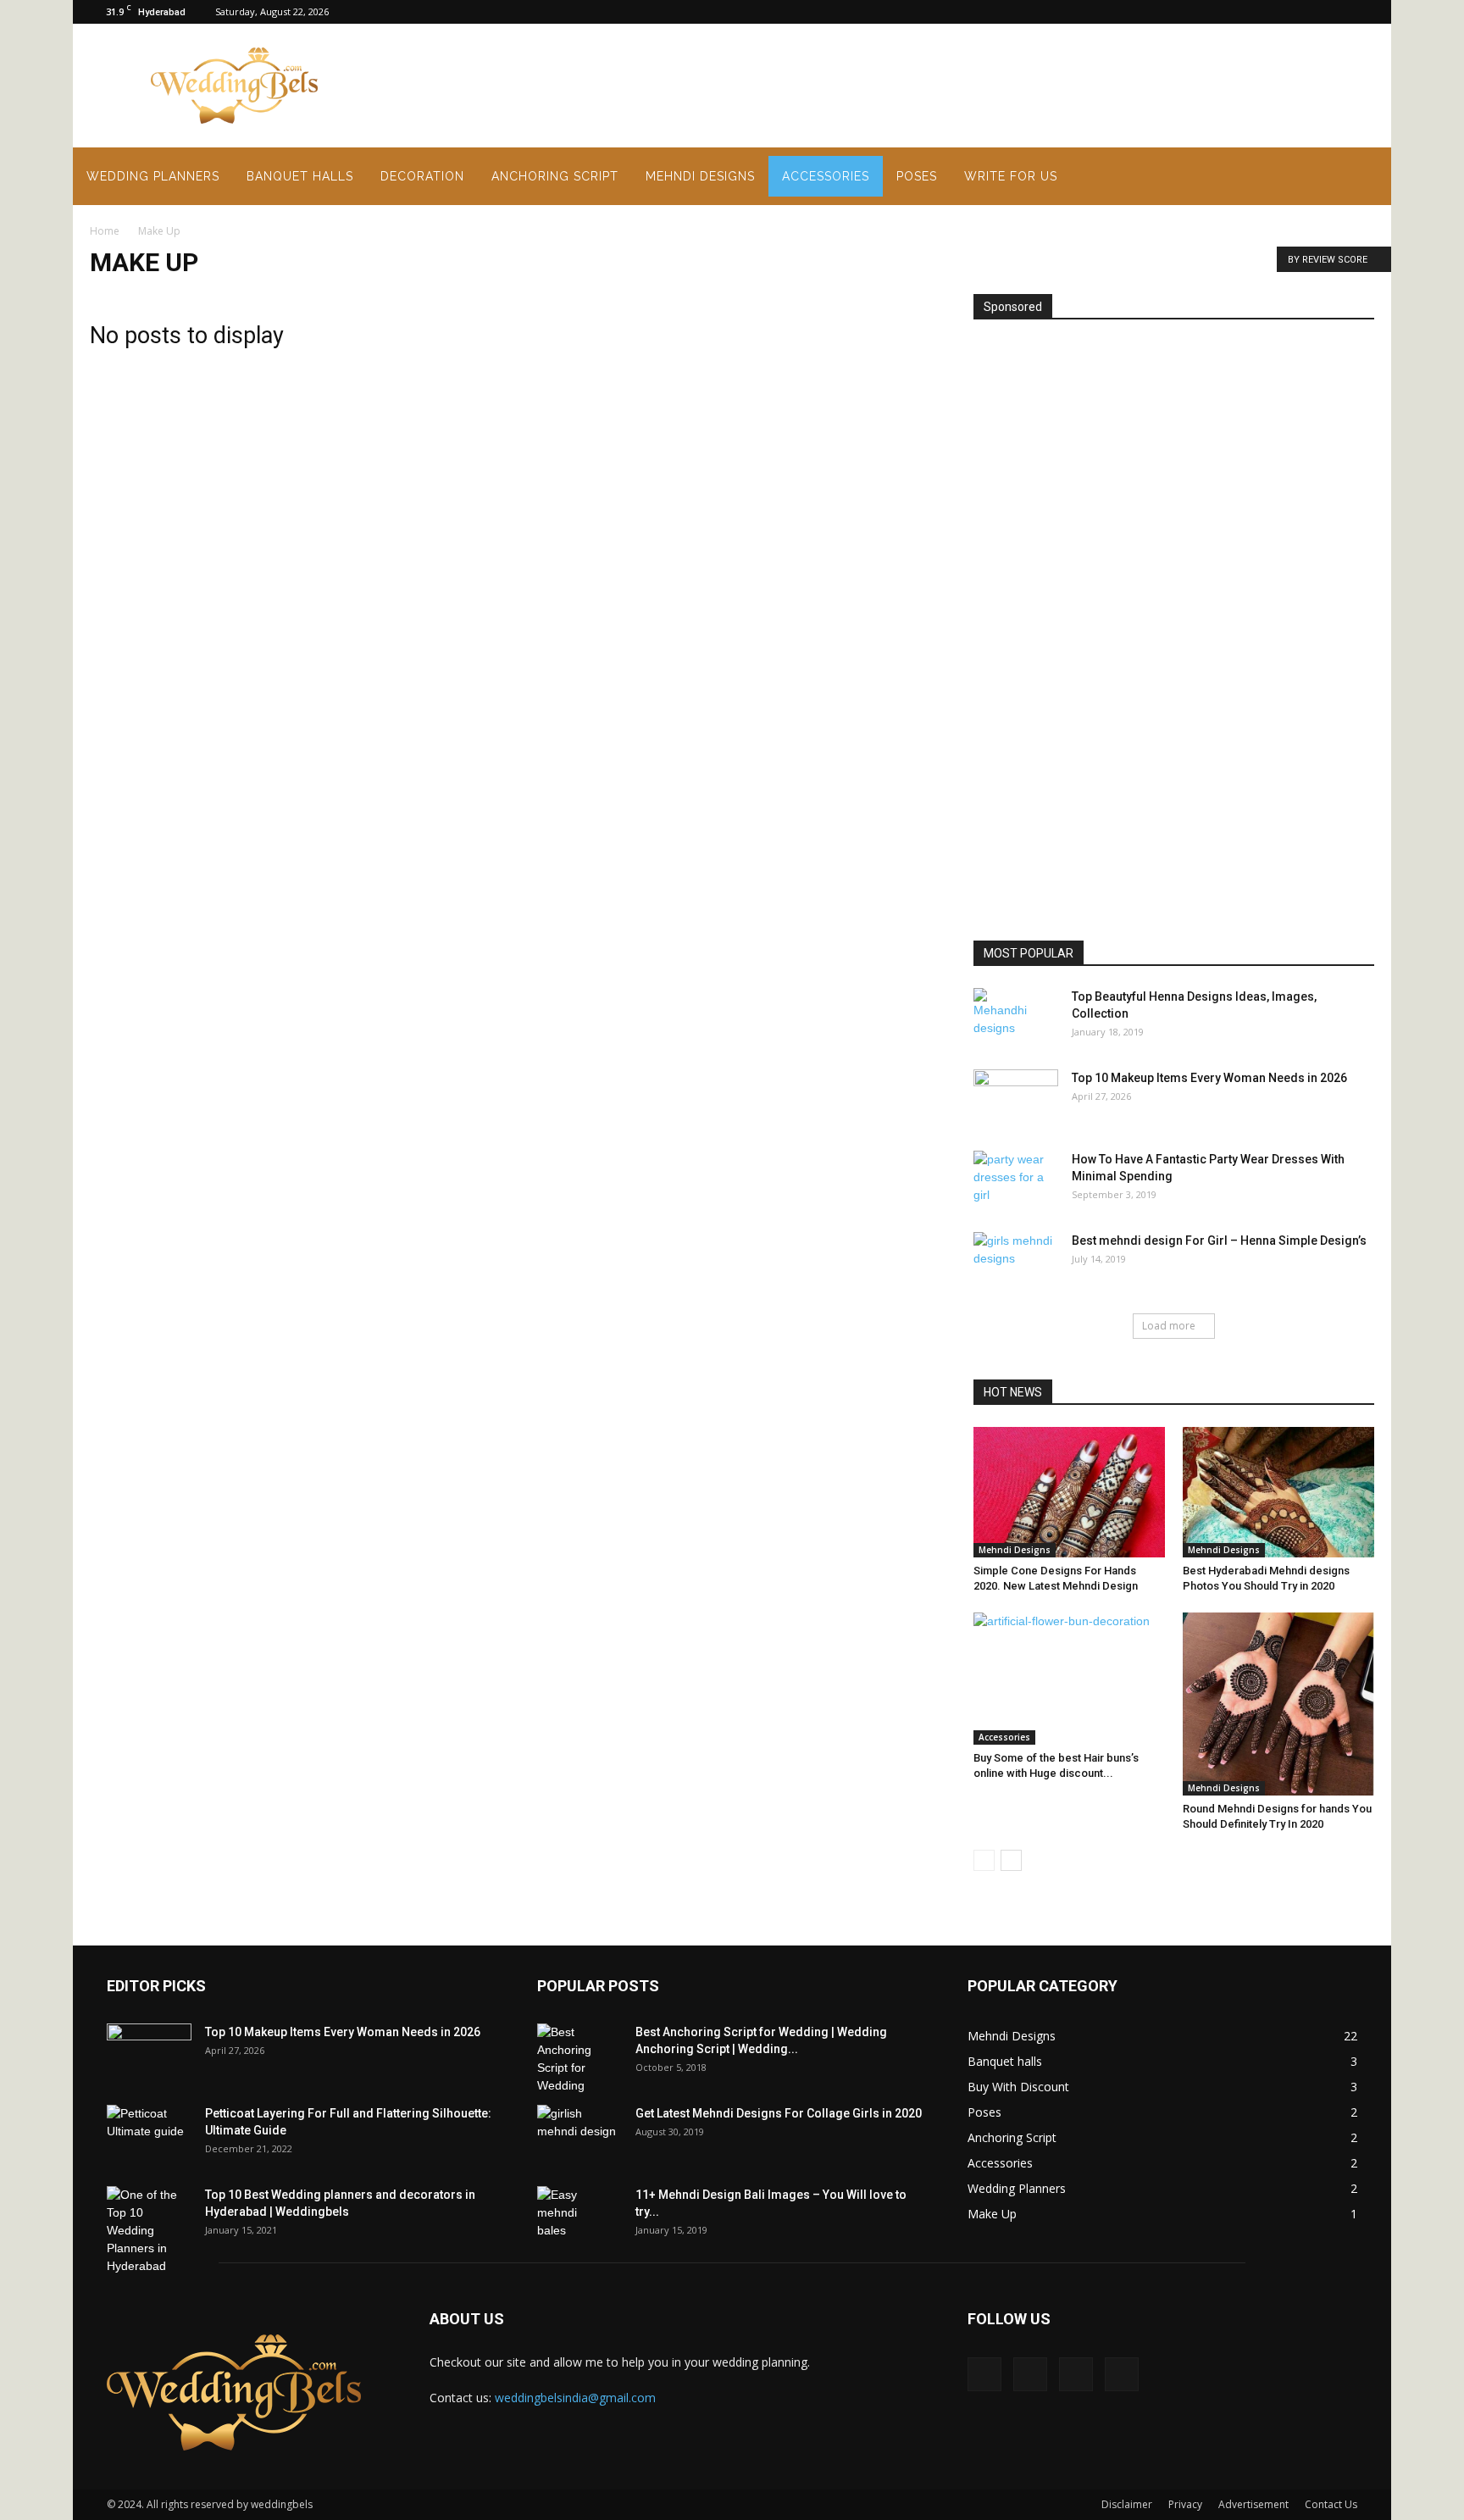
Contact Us (1331, 2504)
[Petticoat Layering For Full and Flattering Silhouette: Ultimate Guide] (149, 2134)
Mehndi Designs (700, 176)
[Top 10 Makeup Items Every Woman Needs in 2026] (1016, 1099)
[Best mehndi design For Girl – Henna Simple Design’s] (1016, 1262)
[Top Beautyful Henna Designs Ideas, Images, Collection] (1003, 1018)
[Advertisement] (686, 86)
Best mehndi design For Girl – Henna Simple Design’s (1219, 1241)
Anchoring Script (555, 176)
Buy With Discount (1018, 2087)
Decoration (422, 176)
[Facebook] (1278, 12)
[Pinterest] (1334, 12)
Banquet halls (300, 176)
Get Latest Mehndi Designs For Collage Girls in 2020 (779, 2113)
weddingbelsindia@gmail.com (575, 2398)
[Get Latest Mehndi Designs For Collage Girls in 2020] (579, 2134)
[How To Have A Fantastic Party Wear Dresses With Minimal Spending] (1016, 1180)
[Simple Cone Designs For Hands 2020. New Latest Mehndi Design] (1069, 1492)
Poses (917, 176)
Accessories (826, 176)
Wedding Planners (153, 176)
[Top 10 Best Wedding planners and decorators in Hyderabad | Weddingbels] (149, 2231)
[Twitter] (1361, 12)
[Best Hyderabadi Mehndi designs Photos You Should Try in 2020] (1278, 1492)
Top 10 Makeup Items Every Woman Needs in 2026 (1209, 1078)
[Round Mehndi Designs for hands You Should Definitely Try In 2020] (1278, 1704)
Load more (1169, 1326)
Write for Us (1011, 176)
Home (105, 231)
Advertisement (1253, 2504)
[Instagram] (1306, 12)
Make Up (992, 2214)
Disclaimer (1127, 2504)
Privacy (1185, 2504)
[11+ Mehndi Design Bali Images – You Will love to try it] (567, 2216)
